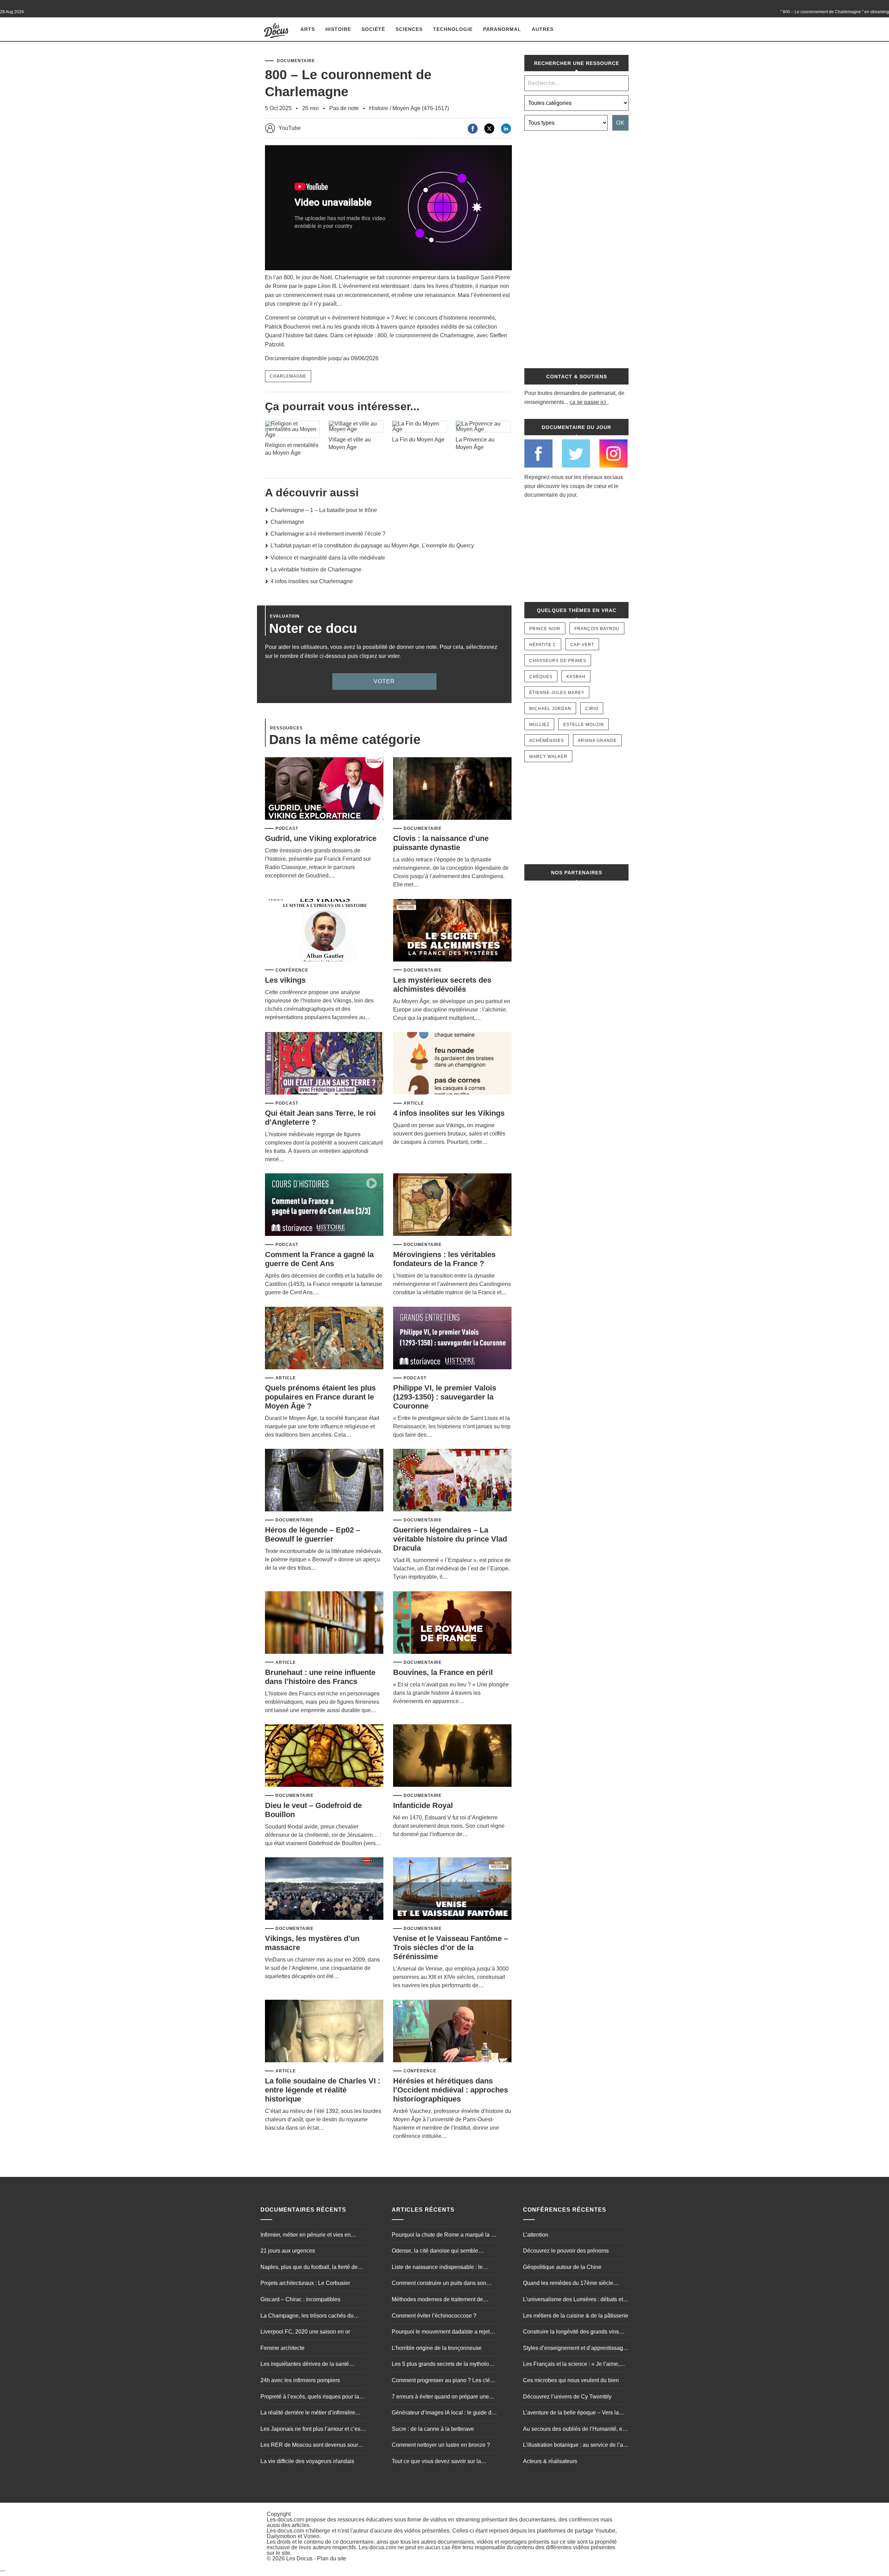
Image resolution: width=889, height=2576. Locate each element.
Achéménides (547, 741)
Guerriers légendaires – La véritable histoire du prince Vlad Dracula (450, 1539)
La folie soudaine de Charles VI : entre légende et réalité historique (323, 2090)
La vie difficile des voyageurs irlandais (307, 2461)
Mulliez (539, 725)
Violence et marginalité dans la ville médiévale (328, 558)
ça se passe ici (588, 402)
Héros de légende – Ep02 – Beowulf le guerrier (313, 1534)
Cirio (592, 709)
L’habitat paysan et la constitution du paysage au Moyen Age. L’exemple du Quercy (372, 546)
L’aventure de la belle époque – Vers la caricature (571, 2413)
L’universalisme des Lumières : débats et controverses (573, 2300)
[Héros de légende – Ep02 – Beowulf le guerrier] (324, 1481)
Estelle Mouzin (584, 725)
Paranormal (502, 29)
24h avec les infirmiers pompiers (300, 2380)
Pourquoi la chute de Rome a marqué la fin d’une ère (444, 2236)
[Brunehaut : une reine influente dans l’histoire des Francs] (324, 1623)
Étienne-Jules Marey (557, 693)
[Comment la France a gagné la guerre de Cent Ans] (324, 1205)
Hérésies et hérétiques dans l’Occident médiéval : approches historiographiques (451, 2090)
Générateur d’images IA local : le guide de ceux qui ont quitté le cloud (443, 2413)
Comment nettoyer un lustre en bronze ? (441, 2445)
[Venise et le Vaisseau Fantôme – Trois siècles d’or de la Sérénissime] (452, 1889)
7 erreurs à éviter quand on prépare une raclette (440, 2397)
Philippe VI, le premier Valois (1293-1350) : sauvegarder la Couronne (445, 1397)
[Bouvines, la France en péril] (452, 1623)
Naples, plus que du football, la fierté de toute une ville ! (309, 2268)
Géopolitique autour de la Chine (562, 2267)
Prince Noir (545, 629)
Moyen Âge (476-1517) (421, 108)
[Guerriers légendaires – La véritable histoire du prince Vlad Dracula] (452, 1481)
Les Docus (299, 2558)
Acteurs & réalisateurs (550, 2461)
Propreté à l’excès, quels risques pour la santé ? (310, 2397)
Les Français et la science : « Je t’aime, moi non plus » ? (571, 2365)
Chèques (541, 677)
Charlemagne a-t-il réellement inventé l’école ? (328, 534)
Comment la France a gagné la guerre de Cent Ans (319, 1259)
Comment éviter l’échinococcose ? (434, 2316)
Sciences (409, 29)
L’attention (536, 2235)
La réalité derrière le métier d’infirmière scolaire (308, 2413)
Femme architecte (283, 2348)
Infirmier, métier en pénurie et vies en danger (306, 2236)
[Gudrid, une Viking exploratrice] (324, 789)
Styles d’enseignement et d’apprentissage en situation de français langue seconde (575, 2349)
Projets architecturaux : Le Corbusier (305, 2283)
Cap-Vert (582, 645)
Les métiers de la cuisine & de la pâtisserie (576, 2316)
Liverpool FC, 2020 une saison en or (305, 2332)
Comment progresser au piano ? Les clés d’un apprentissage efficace (442, 2381)
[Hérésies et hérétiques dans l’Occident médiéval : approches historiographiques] (452, 2032)
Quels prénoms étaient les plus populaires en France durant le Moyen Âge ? (320, 1397)
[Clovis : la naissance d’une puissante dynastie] (452, 789)
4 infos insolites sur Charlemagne (312, 581)
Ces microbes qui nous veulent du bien (571, 2380)
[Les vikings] (324, 931)
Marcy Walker (548, 757)
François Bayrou (597, 629)
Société (373, 29)
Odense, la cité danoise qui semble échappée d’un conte (435, 2252)
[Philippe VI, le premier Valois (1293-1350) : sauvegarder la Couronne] (452, 1339)
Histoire (338, 29)
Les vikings (285, 980)
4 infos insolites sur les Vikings (449, 1113)
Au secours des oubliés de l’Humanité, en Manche (574, 2430)
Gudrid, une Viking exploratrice (321, 838)
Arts (308, 29)
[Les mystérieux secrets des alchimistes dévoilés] (452, 931)
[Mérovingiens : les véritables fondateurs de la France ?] (452, 1205)
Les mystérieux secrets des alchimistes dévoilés (442, 985)
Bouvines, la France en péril (443, 1672)
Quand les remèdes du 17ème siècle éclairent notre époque (568, 2284)
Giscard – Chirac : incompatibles (300, 2299)
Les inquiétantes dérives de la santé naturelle (305, 2365)
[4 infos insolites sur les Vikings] (452, 1064)
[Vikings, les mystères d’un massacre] (324, 1889)
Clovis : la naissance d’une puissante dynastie (441, 843)
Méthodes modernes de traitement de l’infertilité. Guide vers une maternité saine (443, 2300)
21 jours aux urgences (288, 2251)
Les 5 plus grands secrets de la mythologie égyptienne (444, 2365)
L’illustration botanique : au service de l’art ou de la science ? (575, 2446)
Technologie (453, 29)
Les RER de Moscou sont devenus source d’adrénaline (312, 2446)
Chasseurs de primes (558, 661)
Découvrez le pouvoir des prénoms (566, 2251)
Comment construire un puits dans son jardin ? (439, 2284)
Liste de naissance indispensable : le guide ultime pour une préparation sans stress (440, 2268)
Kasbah (576, 677)
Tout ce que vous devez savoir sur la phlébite (436, 2462)
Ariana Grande (597, 741)
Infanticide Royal (423, 1805)
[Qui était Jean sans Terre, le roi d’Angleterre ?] (324, 1064)
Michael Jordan (550, 709)
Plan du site (332, 2558)
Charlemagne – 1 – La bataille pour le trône (324, 510)
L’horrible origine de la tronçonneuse (437, 2348)
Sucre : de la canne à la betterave (433, 2429)
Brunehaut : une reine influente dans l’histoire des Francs (320, 1677)
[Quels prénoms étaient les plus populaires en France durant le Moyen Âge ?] (324, 1339)
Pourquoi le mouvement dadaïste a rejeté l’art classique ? (442, 2333)
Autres (543, 29)
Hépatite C (543, 645)
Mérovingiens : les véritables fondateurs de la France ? (444, 1259)
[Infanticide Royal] (452, 1756)
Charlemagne (288, 376)
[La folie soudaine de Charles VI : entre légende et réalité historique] (324, 2032)
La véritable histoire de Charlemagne (316, 569)
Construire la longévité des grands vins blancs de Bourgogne (571, 2333)
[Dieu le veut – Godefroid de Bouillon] (324, 1756)
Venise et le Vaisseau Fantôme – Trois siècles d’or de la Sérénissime (451, 1947)
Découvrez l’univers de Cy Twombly (567, 2397)
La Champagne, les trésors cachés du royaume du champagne (307, 2317)
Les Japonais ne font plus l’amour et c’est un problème (311, 2430)
